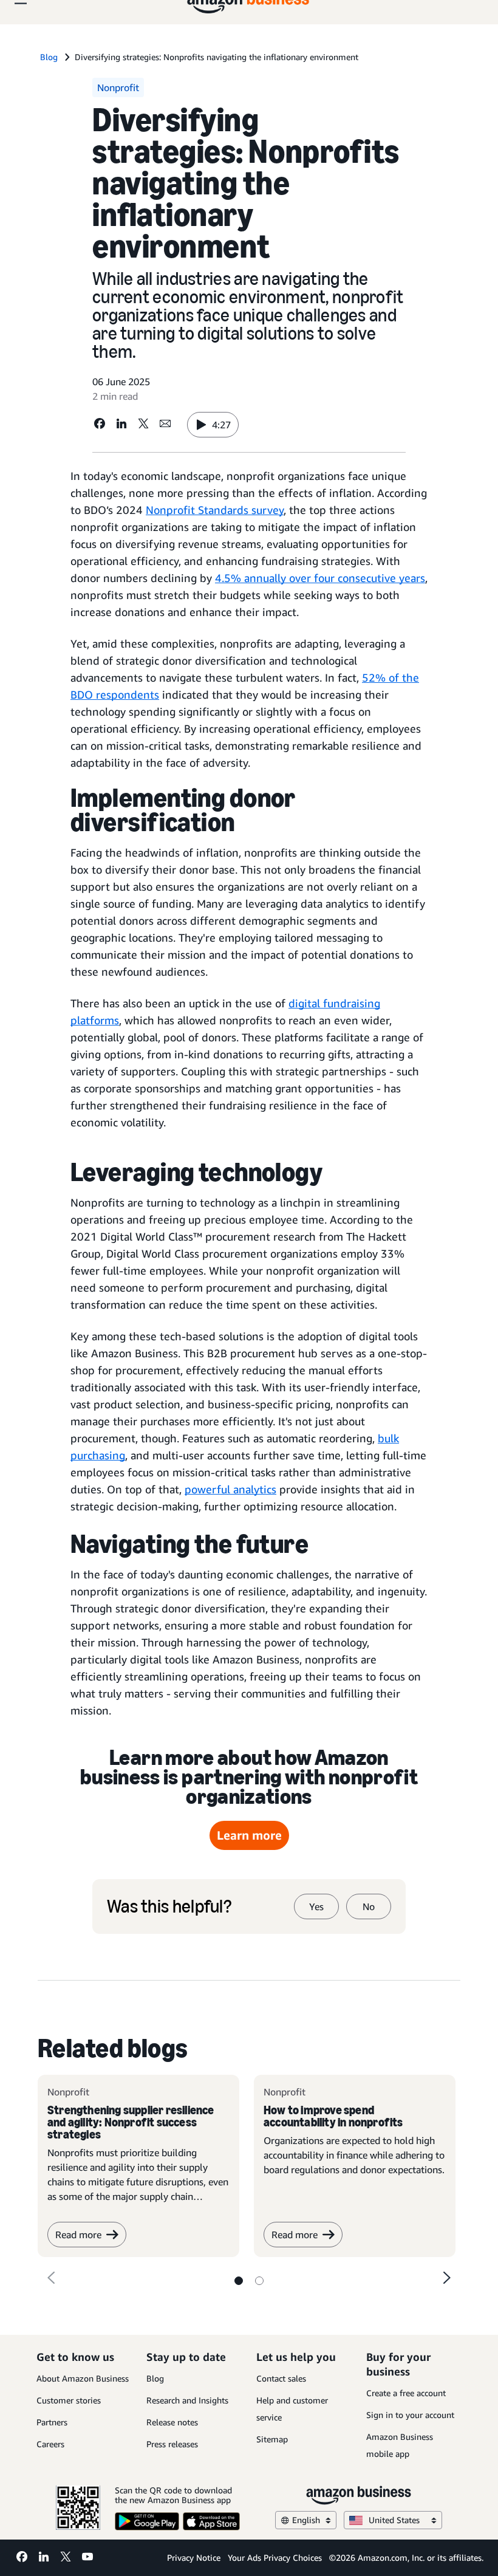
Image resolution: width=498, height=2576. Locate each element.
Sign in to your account (410, 2415)
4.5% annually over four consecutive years (320, 578)
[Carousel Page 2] (259, 2281)
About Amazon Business (83, 2378)
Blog (155, 2378)
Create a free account (406, 2393)
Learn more (249, 1835)
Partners (52, 2422)
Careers (50, 2444)
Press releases (172, 2444)
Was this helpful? (169, 1906)
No (369, 1906)
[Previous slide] (51, 2278)
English (306, 2520)
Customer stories (69, 2400)
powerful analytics (230, 1489)
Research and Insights (187, 2400)
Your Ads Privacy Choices (275, 2557)
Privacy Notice (194, 2557)
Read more (78, 2235)
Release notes (172, 2422)
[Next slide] (447, 2278)
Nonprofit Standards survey (215, 510)
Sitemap (272, 2439)
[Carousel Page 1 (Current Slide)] (239, 2281)
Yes (316, 1906)
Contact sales (281, 2378)
